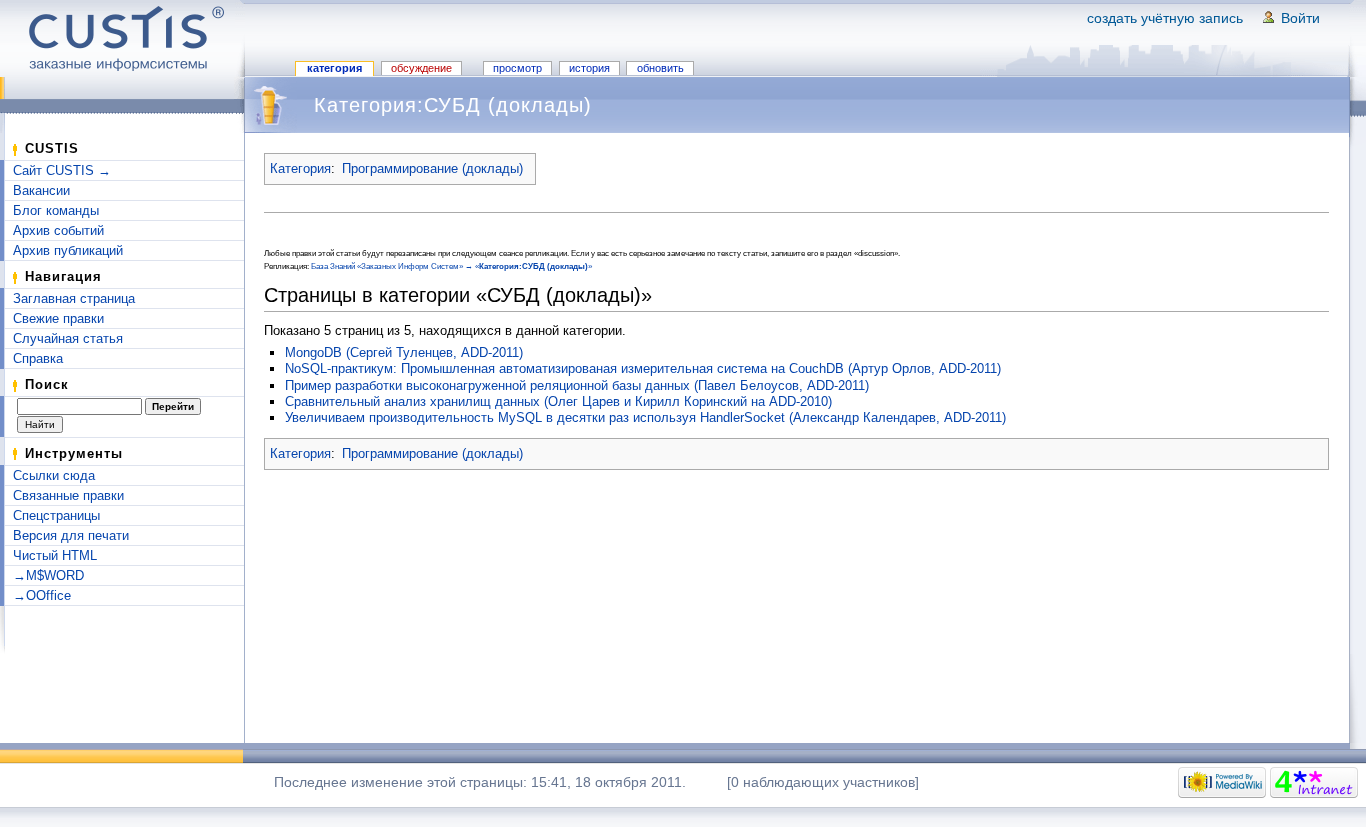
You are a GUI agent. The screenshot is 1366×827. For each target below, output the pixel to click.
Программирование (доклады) (432, 168)
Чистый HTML (55, 555)
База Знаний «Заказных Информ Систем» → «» (451, 266)
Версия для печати (71, 535)
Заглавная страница (74, 298)
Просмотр (517, 68)
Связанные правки (68, 495)
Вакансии (41, 190)
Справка (38, 358)
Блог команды (56, 210)
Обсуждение (421, 68)
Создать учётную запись (1165, 18)
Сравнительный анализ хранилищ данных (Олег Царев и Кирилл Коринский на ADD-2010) (558, 401)
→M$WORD (48, 575)
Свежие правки (58, 318)
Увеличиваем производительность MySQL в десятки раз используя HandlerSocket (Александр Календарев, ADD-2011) (645, 417)
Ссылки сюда (54, 475)
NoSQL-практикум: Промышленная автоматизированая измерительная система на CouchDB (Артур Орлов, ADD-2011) (643, 368)
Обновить (660, 68)
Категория (334, 68)
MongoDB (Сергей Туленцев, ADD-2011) (404, 352)
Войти (1300, 18)
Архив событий (58, 230)
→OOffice (42, 595)
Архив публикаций (68, 250)
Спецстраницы (56, 515)
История (589, 68)
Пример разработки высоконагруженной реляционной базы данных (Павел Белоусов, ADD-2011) (577, 385)
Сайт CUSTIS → (62, 170)
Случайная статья (68, 338)
